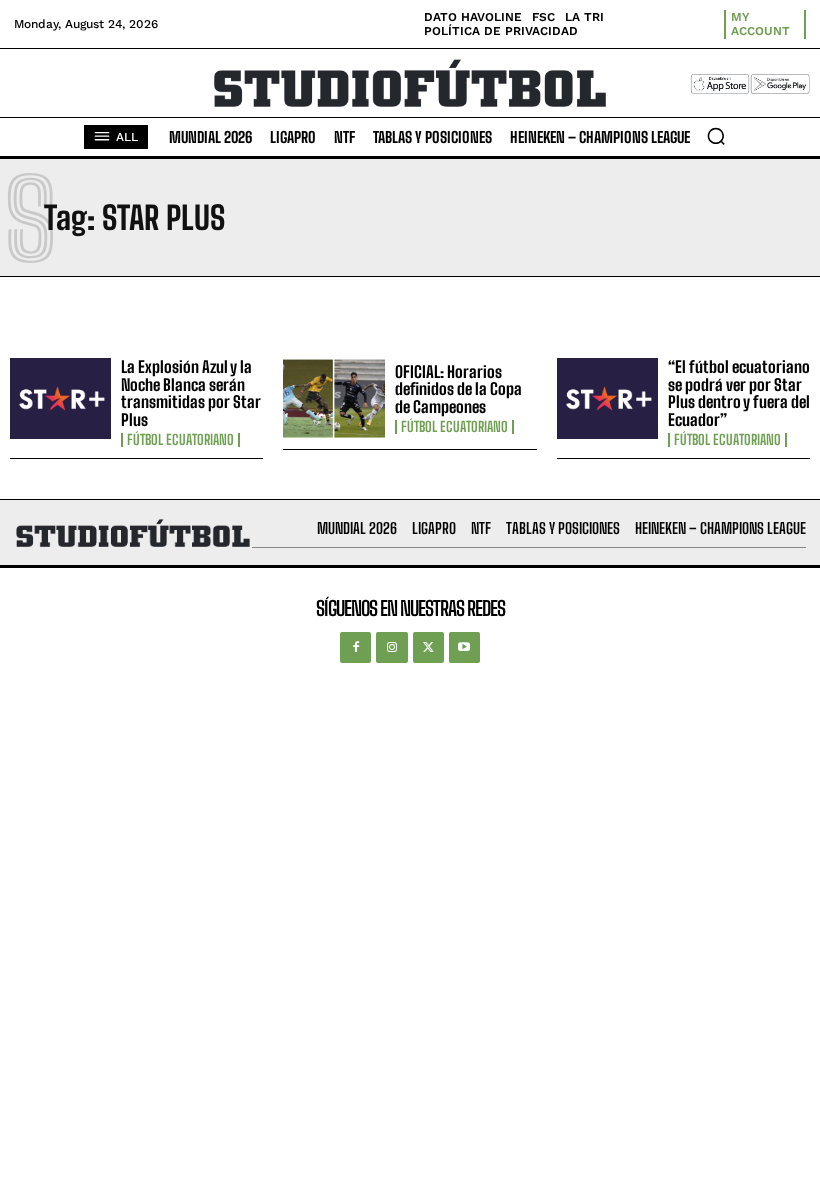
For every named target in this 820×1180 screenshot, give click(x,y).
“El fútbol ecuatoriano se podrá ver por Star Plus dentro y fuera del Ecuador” (739, 393)
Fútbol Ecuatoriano (180, 440)
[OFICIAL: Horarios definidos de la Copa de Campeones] (333, 398)
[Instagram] (391, 647)
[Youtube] (464, 647)
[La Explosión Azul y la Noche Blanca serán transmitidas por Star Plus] (60, 398)
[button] (716, 136)
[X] (428, 647)
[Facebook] (355, 647)
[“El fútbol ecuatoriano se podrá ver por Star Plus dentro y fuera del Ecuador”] (607, 398)
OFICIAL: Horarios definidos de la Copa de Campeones (458, 389)
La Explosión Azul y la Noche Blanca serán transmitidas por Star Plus (191, 393)
